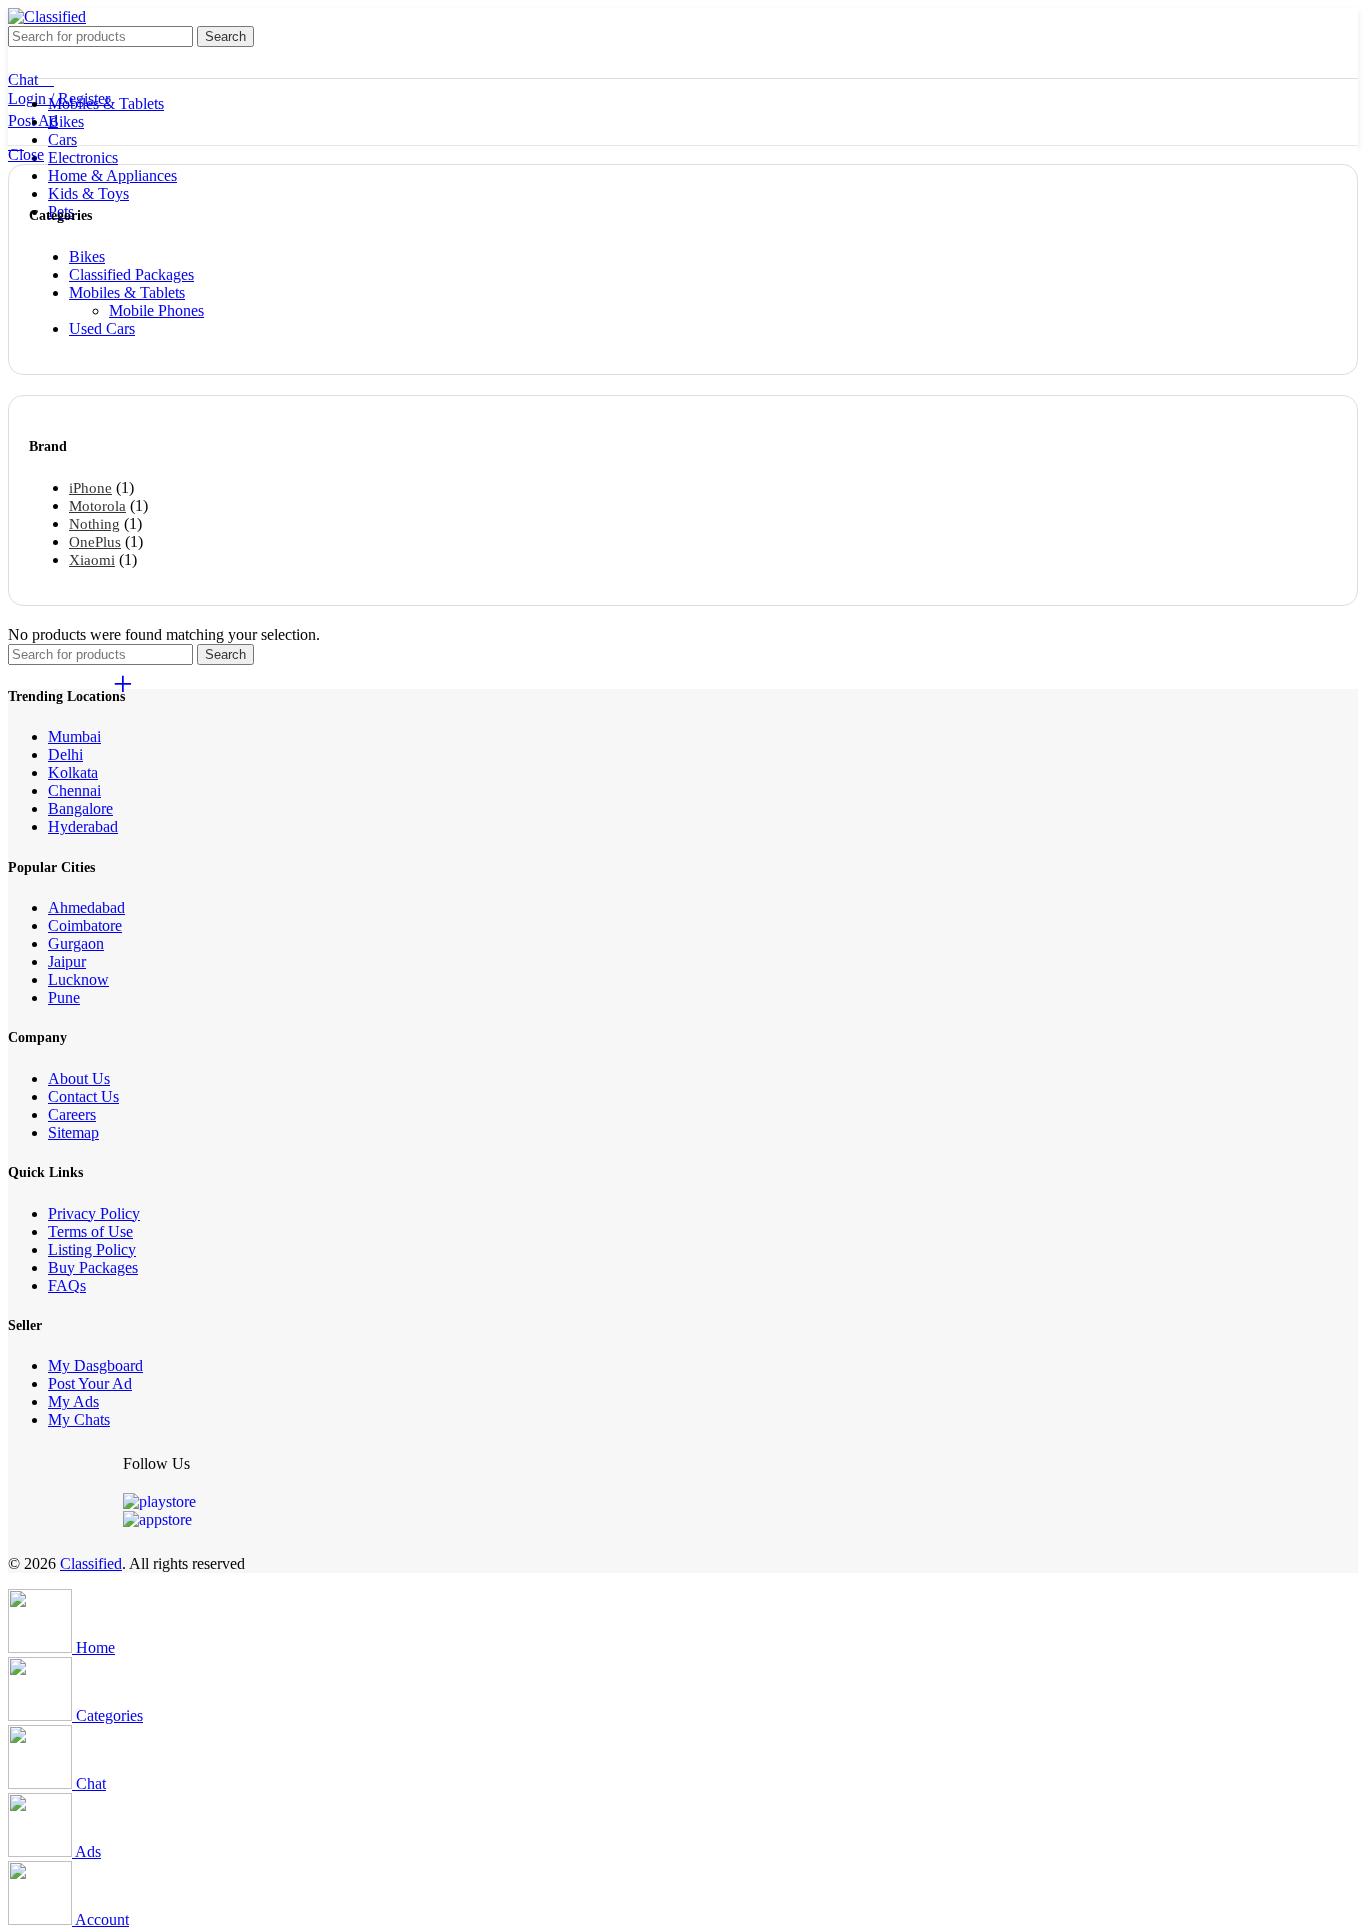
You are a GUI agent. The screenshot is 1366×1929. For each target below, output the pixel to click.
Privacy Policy (94, 1213)
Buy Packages (93, 1267)
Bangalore (80, 808)
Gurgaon (76, 943)
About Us (79, 1078)
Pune (64, 997)
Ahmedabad (86, 907)
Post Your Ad (90, 1383)
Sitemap (73, 1132)
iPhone (90, 488)
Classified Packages (131, 274)
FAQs (67, 1285)
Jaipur (67, 961)
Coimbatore (85, 925)
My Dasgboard (95, 1365)
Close (26, 154)
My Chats (79, 1419)
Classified (91, 1563)
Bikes (87, 256)
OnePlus (95, 542)
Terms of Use (90, 1231)
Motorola (97, 506)
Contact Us (83, 1096)
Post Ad (33, 120)
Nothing (94, 524)
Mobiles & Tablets (127, 292)
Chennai (74, 790)
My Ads (73, 1401)
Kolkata (73, 772)
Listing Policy (92, 1249)
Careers (72, 1114)
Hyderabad (83, 826)
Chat (23, 79)
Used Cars (102, 328)
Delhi (65, 754)
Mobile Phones (156, 310)
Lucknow (78, 979)
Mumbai (74, 736)
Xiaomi (92, 560)
